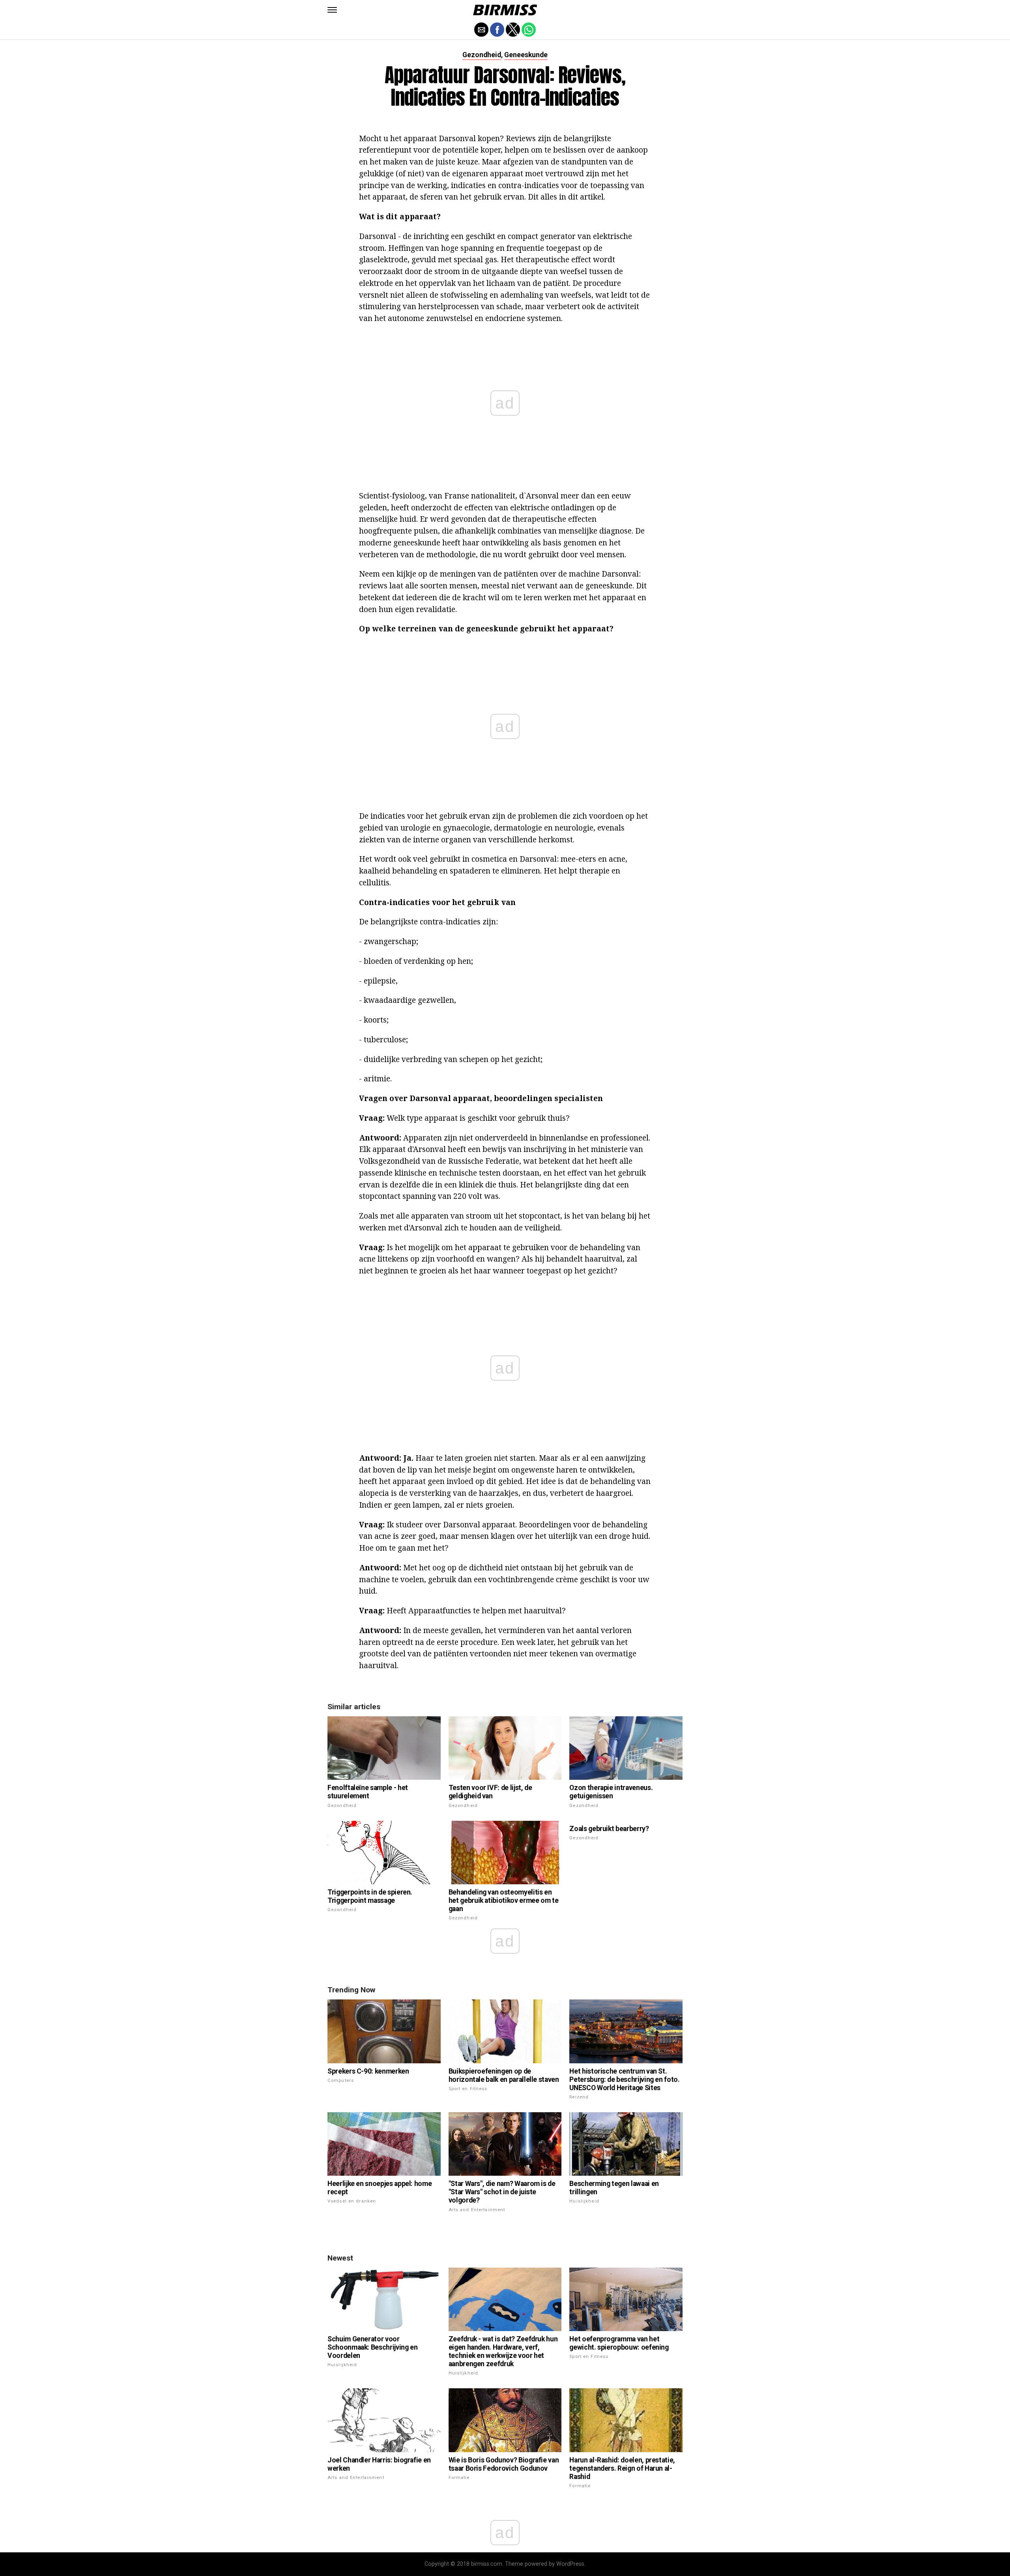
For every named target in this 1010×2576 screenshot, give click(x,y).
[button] (332, 10)
